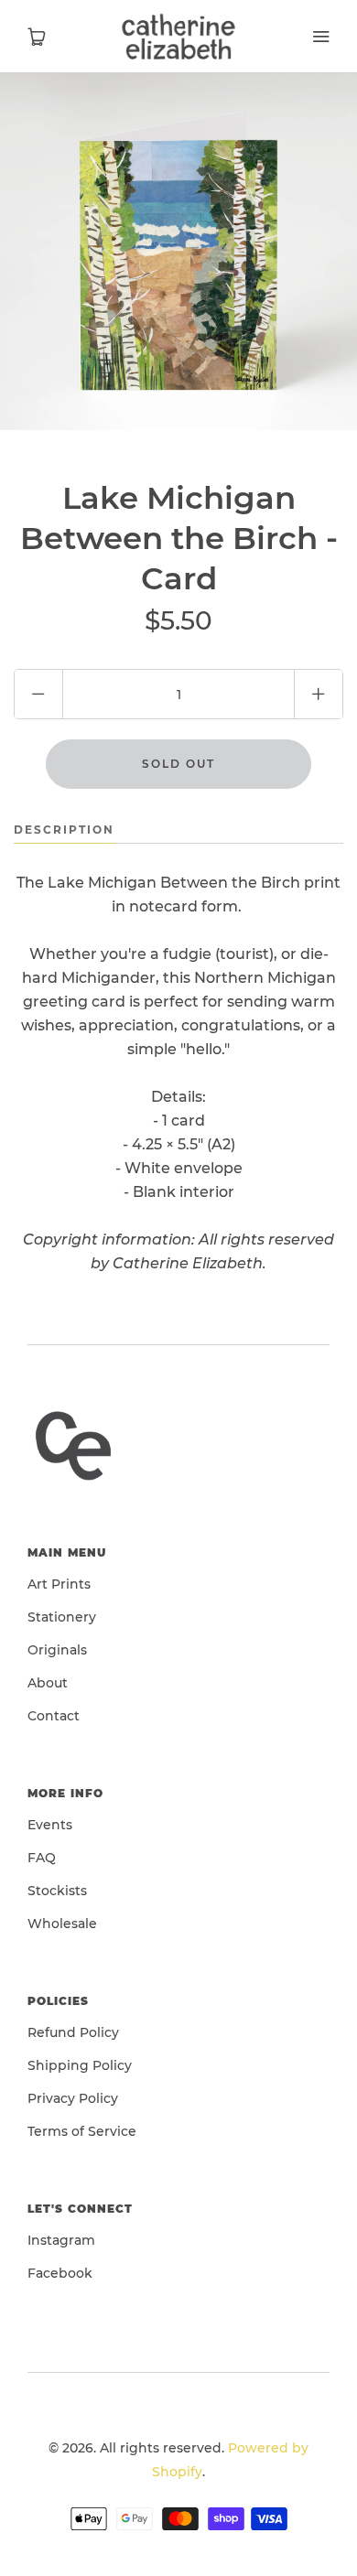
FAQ (42, 1858)
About (48, 1683)
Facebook (60, 2273)
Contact (54, 1716)
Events (50, 1825)
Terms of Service (82, 2131)
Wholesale (62, 1924)
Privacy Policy (73, 2098)
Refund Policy (73, 2032)
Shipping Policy (80, 2065)
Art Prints (59, 1584)
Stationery (62, 1617)
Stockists (57, 1891)
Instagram (61, 2240)
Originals (57, 1650)
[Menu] (320, 37)
